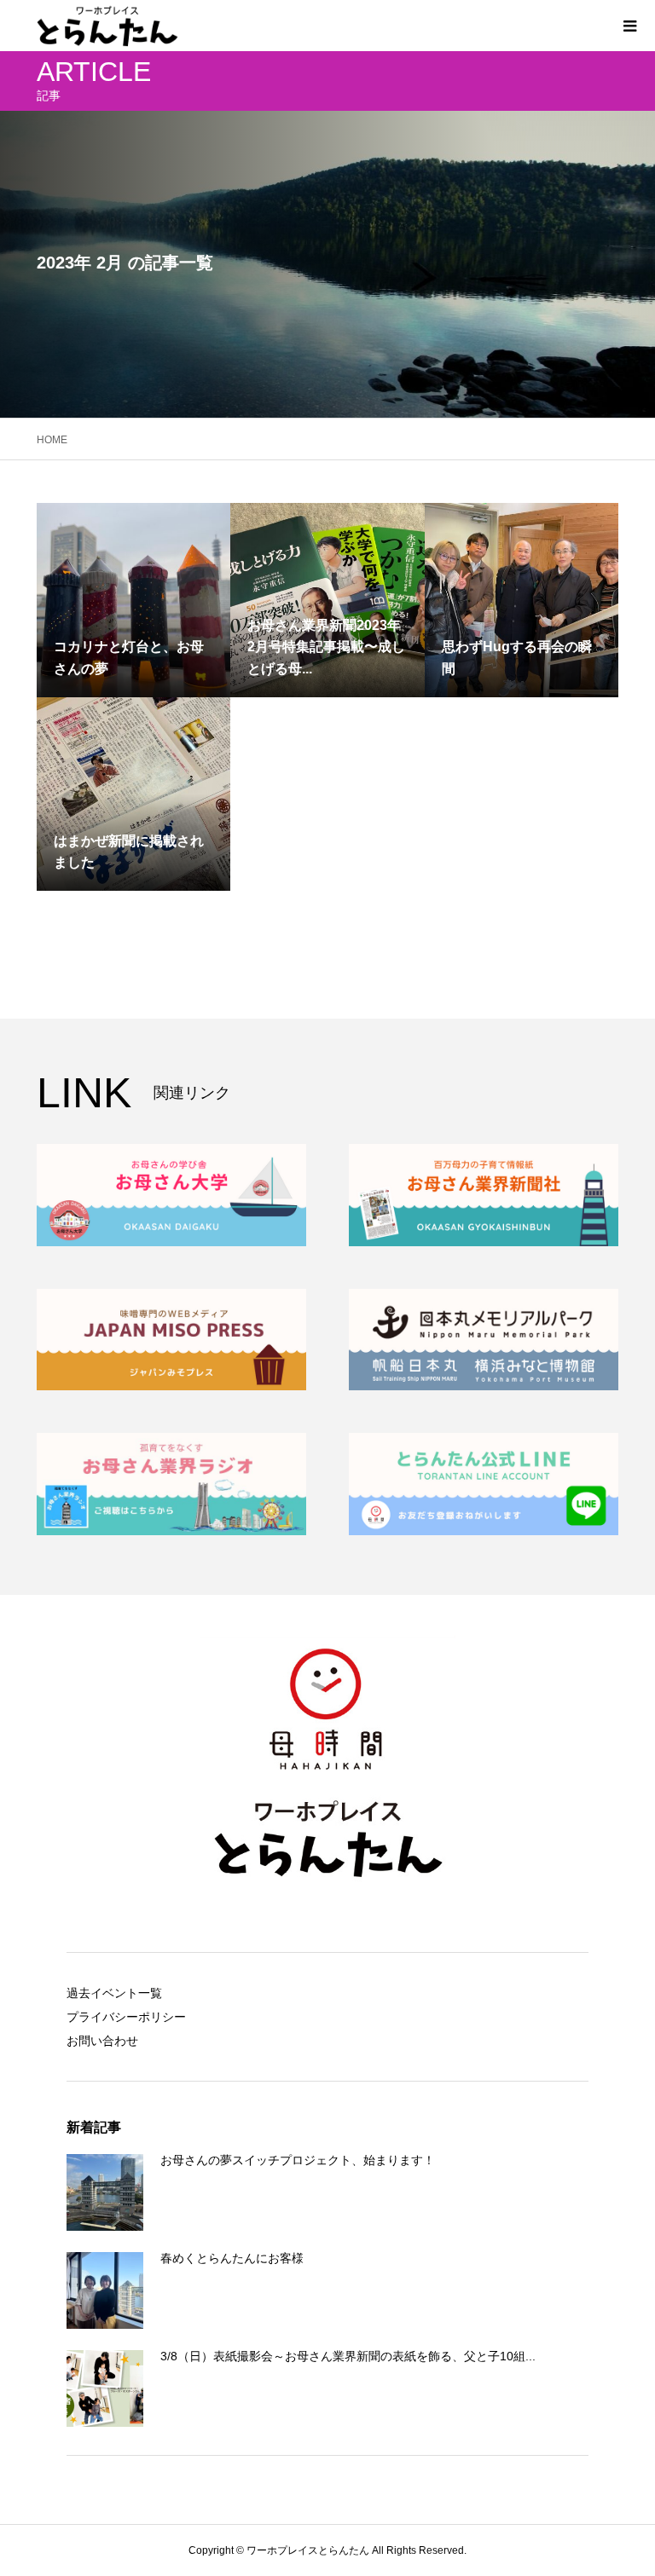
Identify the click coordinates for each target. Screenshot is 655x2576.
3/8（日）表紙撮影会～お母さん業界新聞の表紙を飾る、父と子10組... (348, 2356)
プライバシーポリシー (126, 2017)
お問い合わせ (102, 2041)
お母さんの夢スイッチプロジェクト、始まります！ (298, 2160)
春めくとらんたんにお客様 (232, 2258)
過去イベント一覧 (114, 1993)
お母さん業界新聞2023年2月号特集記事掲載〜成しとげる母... (326, 647)
